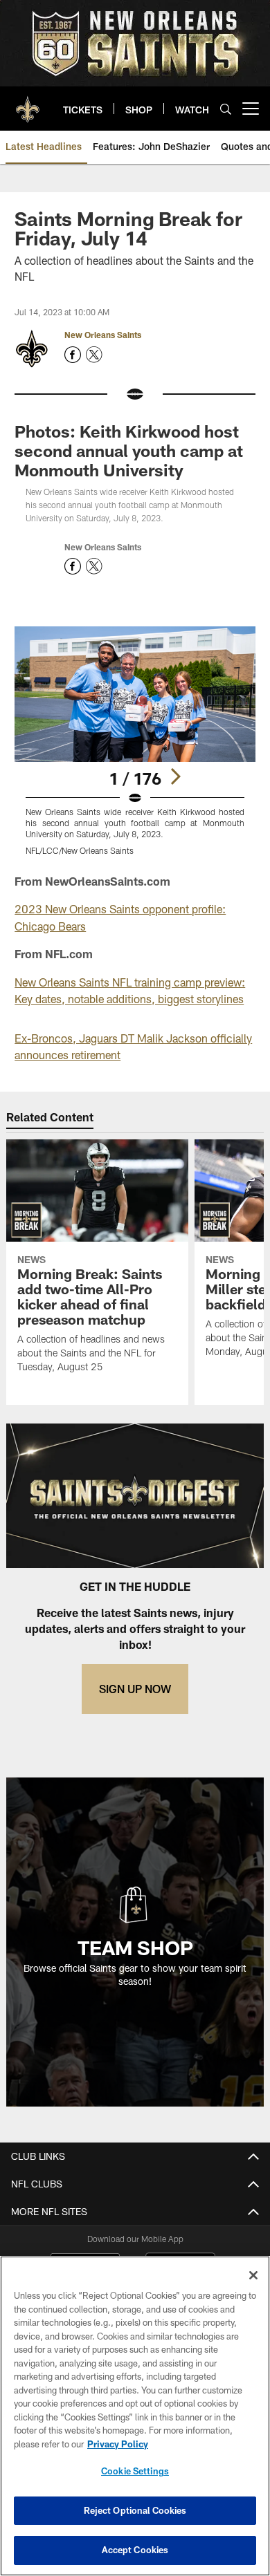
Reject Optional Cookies (135, 2510)
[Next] (175, 776)
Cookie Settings (135, 2471)
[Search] (226, 109)
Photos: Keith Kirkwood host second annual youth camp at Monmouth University (129, 450)
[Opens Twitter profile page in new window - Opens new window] (94, 355)
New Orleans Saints (103, 335)
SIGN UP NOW (135, 1689)
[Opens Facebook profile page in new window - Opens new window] (73, 355)
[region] (135, 2416)
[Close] (253, 2275)
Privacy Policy (118, 2444)
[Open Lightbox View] (135, 741)
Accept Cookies (135, 2550)
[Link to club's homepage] (28, 103)
